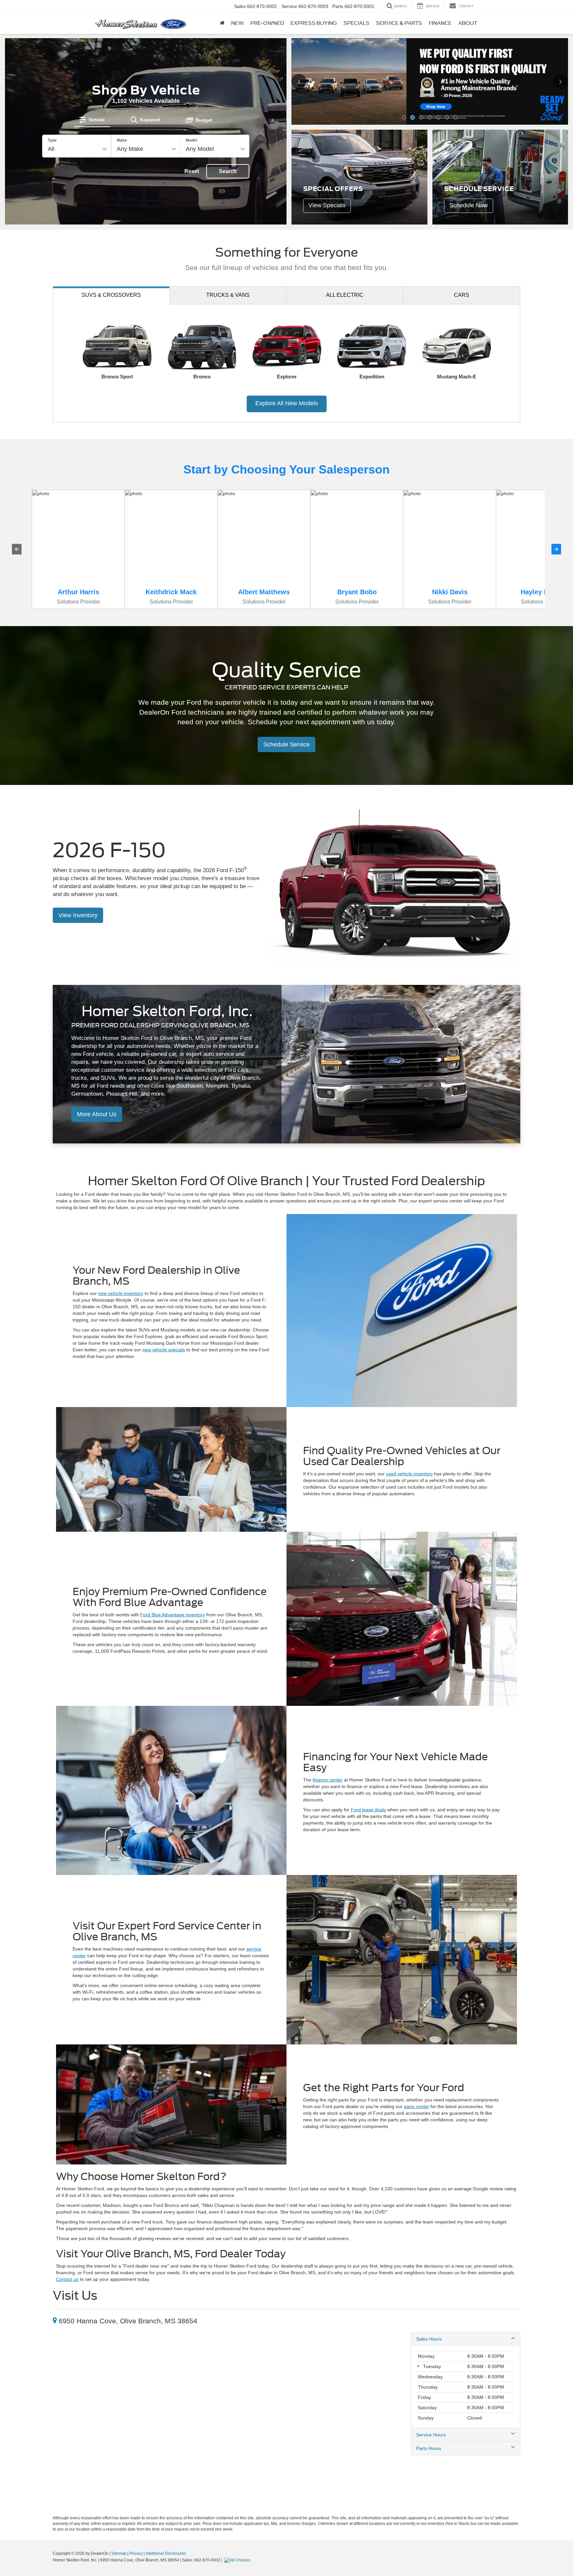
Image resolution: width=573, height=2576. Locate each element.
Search (228, 171)
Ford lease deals (368, 1810)
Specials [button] (356, 23)
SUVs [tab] (111, 295)
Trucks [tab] (228, 295)
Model (191, 140)
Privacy (136, 2553)
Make (122, 140)
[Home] (222, 23)
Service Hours (431, 2435)
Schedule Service (286, 744)
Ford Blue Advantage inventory (173, 1615)
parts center (416, 2106)
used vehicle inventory (409, 1474)
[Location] (55, 2321)
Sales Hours (429, 2339)
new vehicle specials (164, 1350)
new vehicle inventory (121, 1293)
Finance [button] (440, 23)
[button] (404, 117)
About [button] (468, 23)
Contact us (67, 2279)
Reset (192, 171)
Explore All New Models (287, 403)
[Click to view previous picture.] (304, 81)
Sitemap (119, 2553)
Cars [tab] (462, 295)
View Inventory (78, 915)
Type (52, 140)
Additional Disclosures (166, 2553)
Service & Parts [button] (399, 23)
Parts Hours (429, 2448)
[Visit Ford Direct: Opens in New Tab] (238, 2560)
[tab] (92, 120)
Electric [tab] (345, 295)
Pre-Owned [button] (267, 23)
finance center (328, 1780)
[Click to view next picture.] (556, 81)
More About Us (97, 1114)
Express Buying (314, 23)
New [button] (237, 23)
